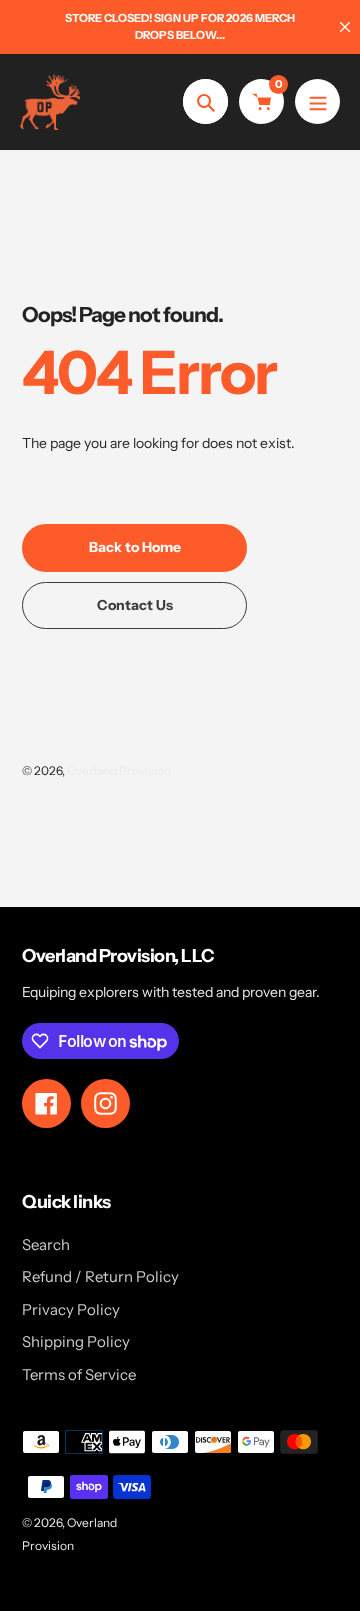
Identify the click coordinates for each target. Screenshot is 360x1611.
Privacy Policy (71, 1309)
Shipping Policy (76, 1341)
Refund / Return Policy (100, 1276)
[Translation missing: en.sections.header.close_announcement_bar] (345, 27)
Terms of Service (79, 1374)
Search (46, 1244)
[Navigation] (317, 101)
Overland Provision (119, 770)
